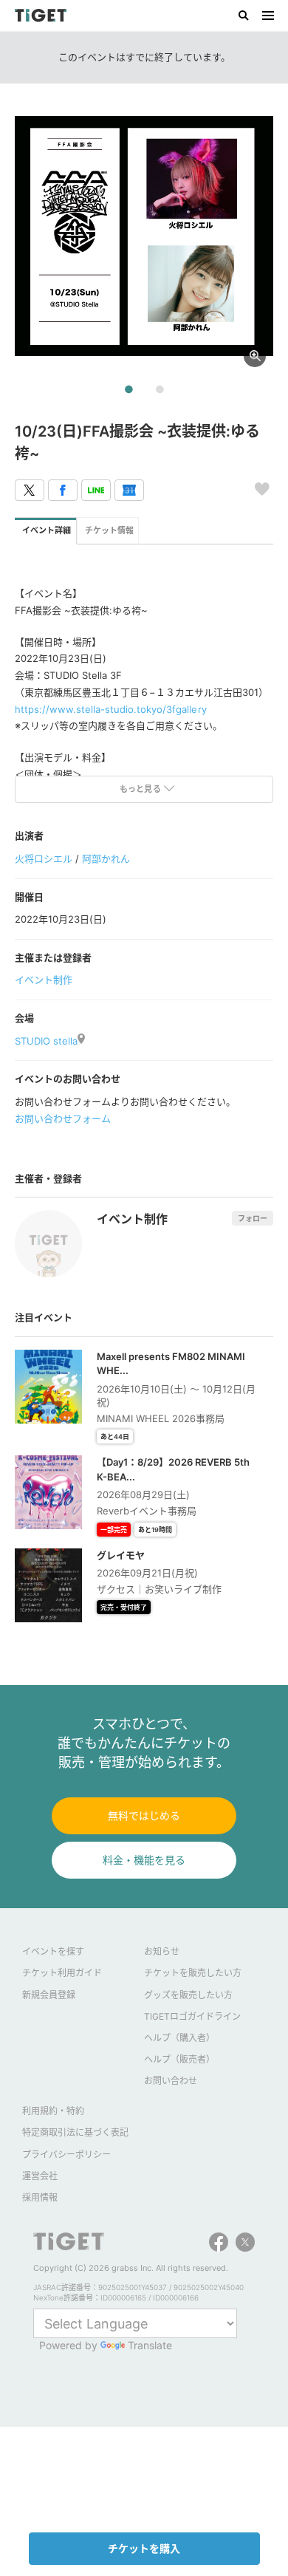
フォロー (253, 1218)
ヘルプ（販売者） (179, 2059)
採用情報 (40, 2197)
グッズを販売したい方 (188, 1995)
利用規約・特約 (53, 2111)
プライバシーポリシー (66, 2155)
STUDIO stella (46, 1041)
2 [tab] (160, 390)
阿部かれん (106, 858)
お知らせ (162, 1951)
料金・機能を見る (144, 1860)
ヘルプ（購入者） (179, 2038)
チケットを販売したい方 (193, 1973)
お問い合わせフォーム (63, 1118)
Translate (150, 2345)
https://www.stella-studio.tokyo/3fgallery (111, 709)
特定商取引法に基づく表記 (75, 2132)
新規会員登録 (49, 1995)
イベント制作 (44, 980)
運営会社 (40, 2176)
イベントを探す (53, 1951)
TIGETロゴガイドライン (192, 2016)
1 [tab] (128, 390)
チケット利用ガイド (62, 1973)
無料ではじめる (144, 1815)
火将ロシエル (44, 858)
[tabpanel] (144, 236)
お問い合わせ (171, 2081)
